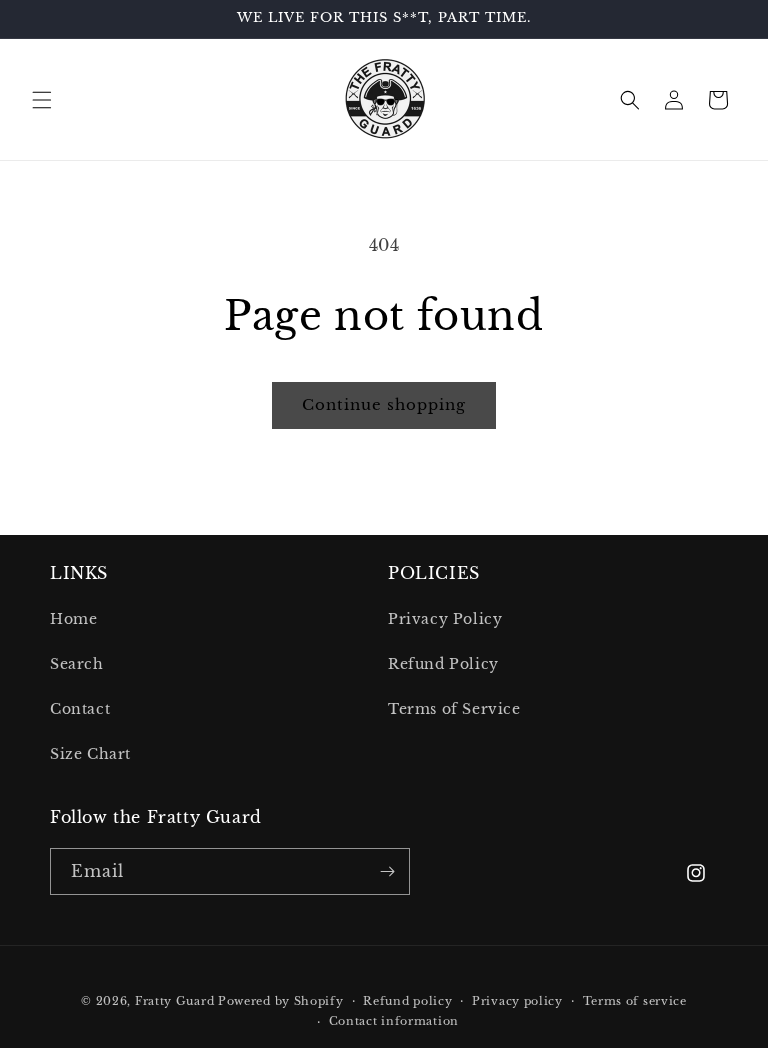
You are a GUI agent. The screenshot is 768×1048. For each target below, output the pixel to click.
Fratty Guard (174, 1001)
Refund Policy (443, 664)
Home (73, 619)
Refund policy (407, 1001)
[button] (42, 100)
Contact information (394, 1021)
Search (77, 664)
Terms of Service (454, 709)
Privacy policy (517, 1001)
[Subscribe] (387, 871)
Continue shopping (384, 404)
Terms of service (635, 1001)
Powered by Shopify (281, 1001)
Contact (80, 709)
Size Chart (90, 754)
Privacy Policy (445, 619)
